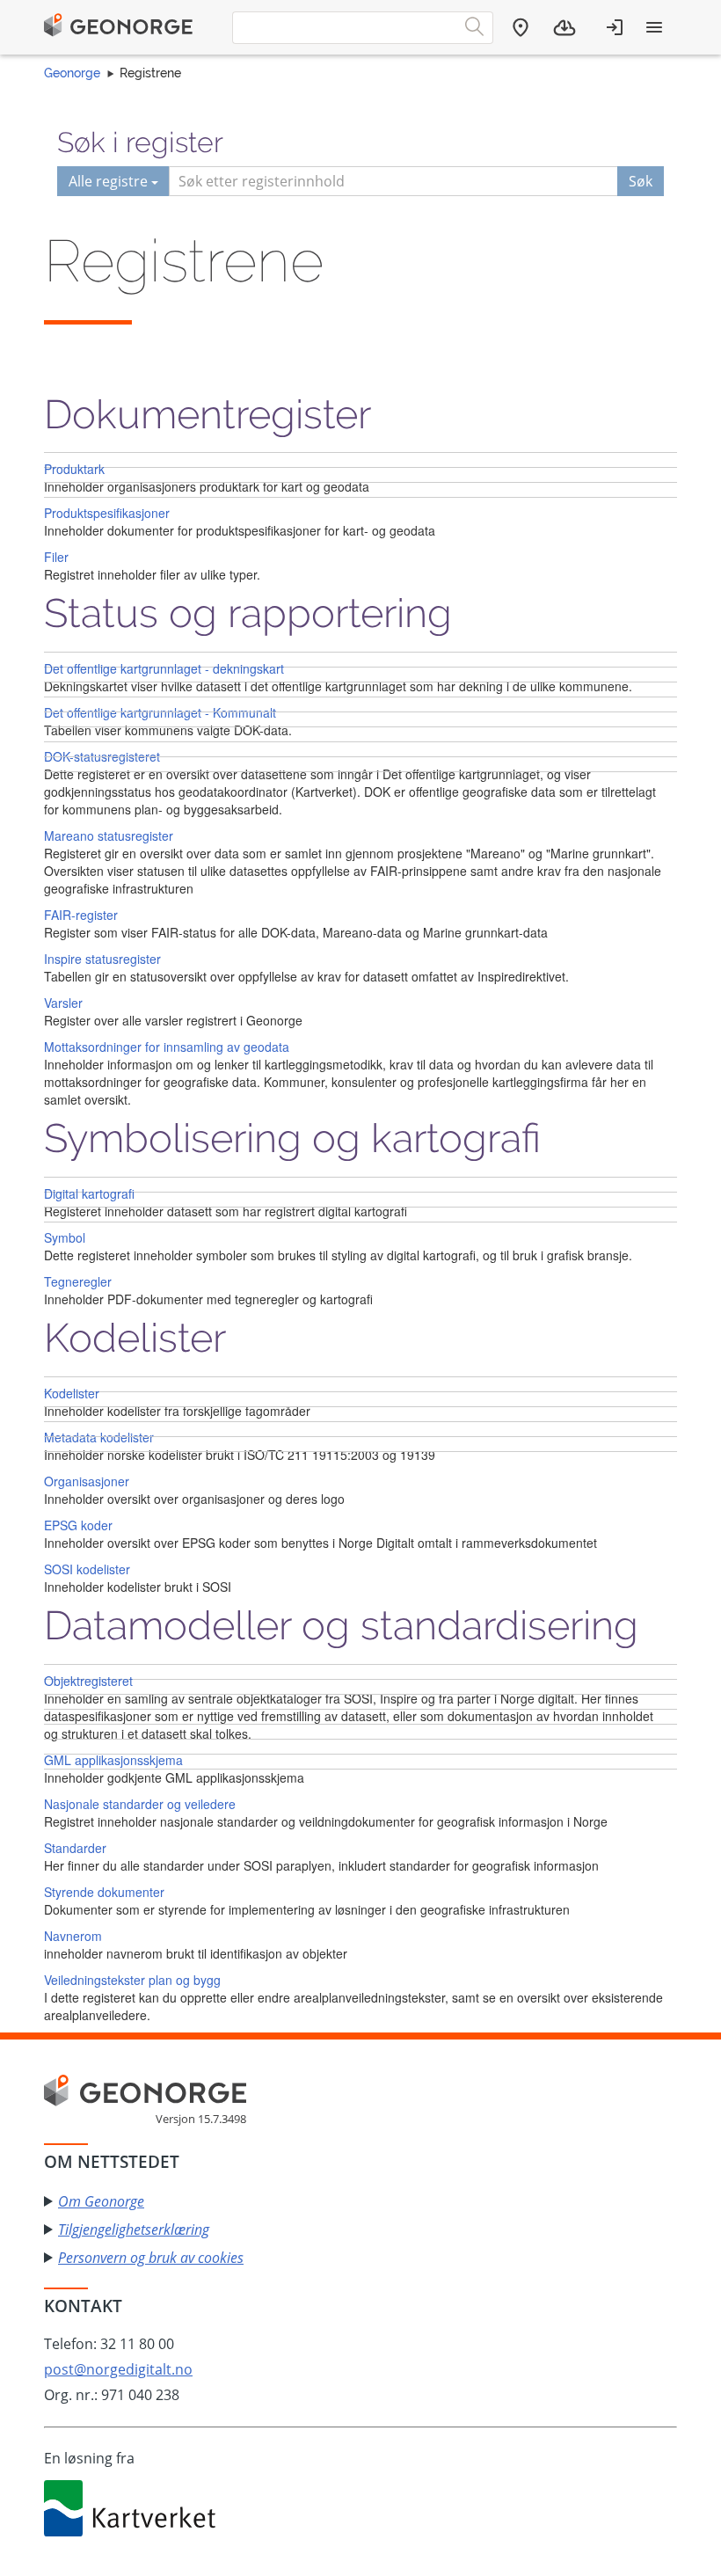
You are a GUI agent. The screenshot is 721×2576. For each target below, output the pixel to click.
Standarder (75, 1848)
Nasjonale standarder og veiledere (140, 1804)
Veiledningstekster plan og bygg (132, 1980)
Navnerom (73, 1936)
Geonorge (72, 73)
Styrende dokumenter (104, 1892)
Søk (641, 181)
